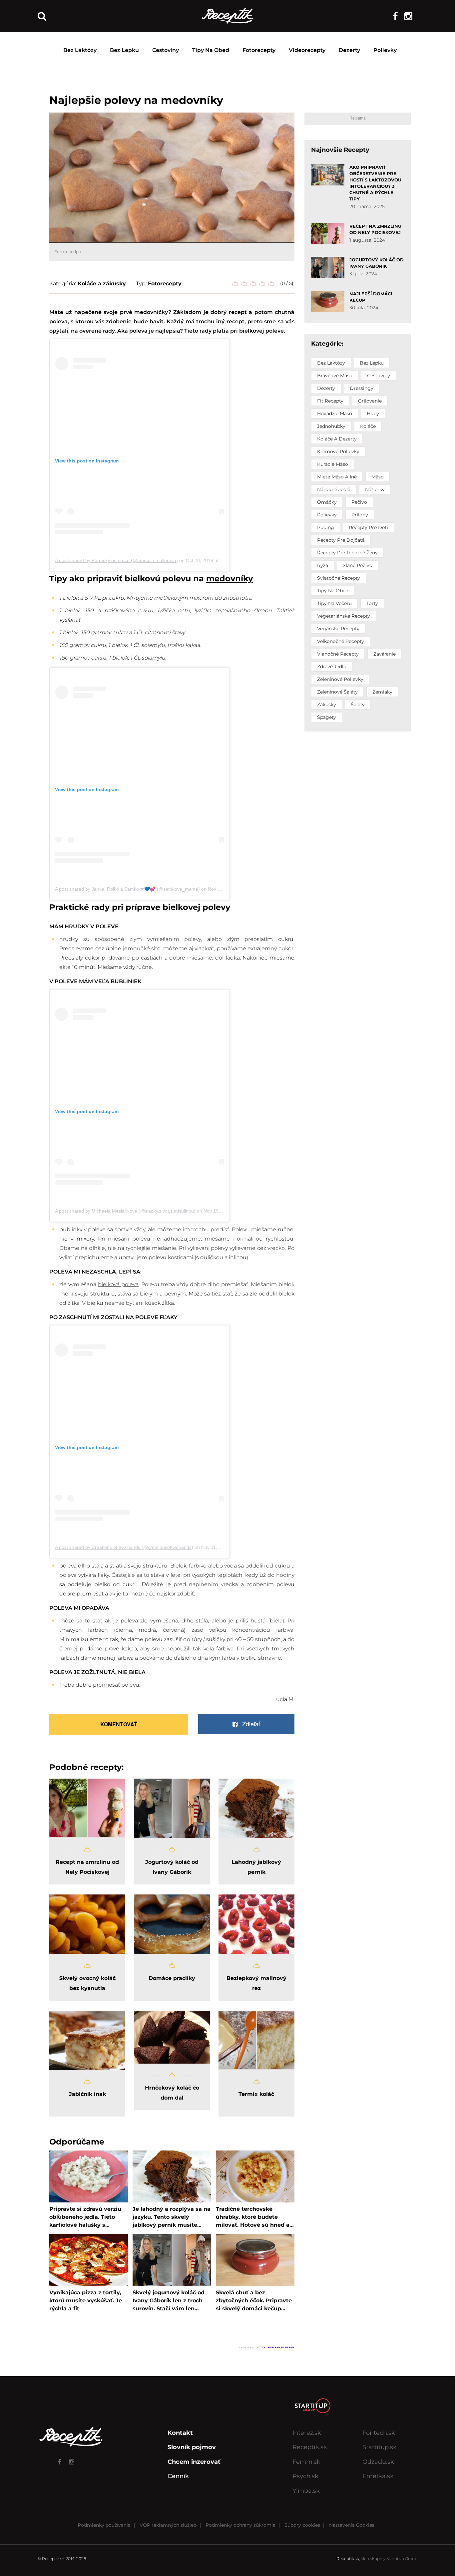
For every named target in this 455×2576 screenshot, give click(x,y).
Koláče (368, 426)
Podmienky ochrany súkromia (240, 2525)
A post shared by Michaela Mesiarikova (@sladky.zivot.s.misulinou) (125, 1211)
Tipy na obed (211, 50)
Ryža (323, 565)
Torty (372, 603)
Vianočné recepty (338, 654)
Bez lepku (124, 50)
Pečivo (359, 502)
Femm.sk (306, 2462)
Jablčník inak (87, 2094)
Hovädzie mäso (335, 414)
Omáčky (327, 502)
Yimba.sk (306, 2491)
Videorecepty (307, 50)
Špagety (327, 717)
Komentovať (119, 1724)
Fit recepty (330, 401)
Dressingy (362, 388)
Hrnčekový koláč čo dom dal (172, 2093)
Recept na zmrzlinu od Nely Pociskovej (87, 1867)
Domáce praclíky (172, 1978)
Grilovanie (370, 401)
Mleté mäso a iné (337, 477)
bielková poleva (118, 1284)
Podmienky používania (104, 2525)
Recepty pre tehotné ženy (347, 553)
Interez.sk (307, 2433)
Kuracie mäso (333, 464)
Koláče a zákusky (102, 284)
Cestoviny (166, 50)
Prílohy (360, 515)
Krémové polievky (338, 451)
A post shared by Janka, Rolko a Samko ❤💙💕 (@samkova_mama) (127, 889)
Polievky (385, 50)
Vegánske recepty (338, 629)
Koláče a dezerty (337, 439)
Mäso (378, 477)
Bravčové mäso (335, 376)
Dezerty (349, 50)
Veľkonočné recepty (341, 641)
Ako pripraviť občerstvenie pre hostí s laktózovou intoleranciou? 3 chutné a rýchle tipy (375, 183)
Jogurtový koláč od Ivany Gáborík (172, 1867)
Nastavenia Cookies (352, 2525)
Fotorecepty (259, 50)
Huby (373, 414)
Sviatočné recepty (339, 578)
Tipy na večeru (334, 603)
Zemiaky (382, 692)
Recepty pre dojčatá (341, 540)
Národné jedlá (334, 489)
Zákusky (327, 705)
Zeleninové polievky (340, 679)
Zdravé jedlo (332, 667)
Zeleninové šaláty (337, 692)
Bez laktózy (80, 50)
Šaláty (358, 705)
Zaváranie (385, 654)
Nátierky (375, 489)
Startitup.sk (380, 2447)
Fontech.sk (379, 2433)
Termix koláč (256, 2094)
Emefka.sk (378, 2476)
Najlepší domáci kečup (371, 297)
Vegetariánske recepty (344, 616)
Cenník (178, 2476)
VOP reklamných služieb (168, 2525)
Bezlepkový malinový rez (256, 1983)
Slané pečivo (358, 565)
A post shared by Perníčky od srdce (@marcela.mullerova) (116, 560)
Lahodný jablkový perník (256, 1867)
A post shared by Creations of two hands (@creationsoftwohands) (124, 1547)
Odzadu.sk (378, 2462)
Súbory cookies (302, 2525)
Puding (326, 527)
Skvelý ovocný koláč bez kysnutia (87, 1983)
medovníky (229, 579)
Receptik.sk (310, 2447)
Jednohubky (331, 426)
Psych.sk (305, 2476)
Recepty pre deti (368, 527)
